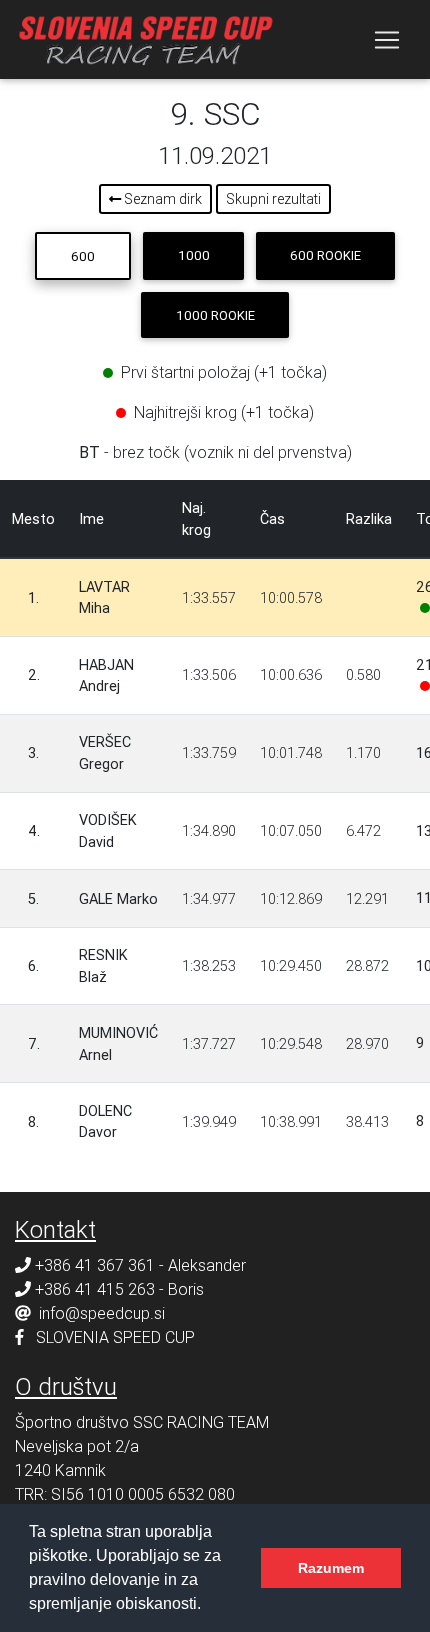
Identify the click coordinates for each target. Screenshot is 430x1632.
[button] (208, 1606)
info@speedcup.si (102, 1313)
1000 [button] (194, 255)
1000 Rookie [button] (215, 315)
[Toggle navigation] (387, 40)
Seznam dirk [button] (161, 199)
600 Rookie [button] (325, 255)
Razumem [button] (331, 1568)
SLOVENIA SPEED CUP (115, 1337)
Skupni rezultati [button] (273, 199)
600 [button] (83, 256)
